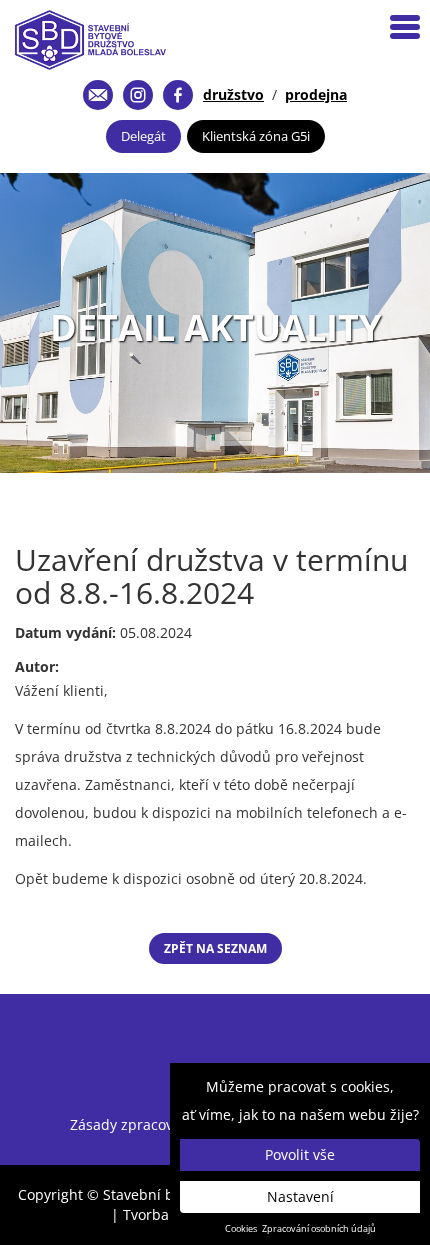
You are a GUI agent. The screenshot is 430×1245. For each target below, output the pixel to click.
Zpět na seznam (215, 948)
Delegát (143, 136)
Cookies (241, 1229)
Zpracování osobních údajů (319, 1229)
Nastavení (300, 1196)
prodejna (316, 94)
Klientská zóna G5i (256, 136)
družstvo (233, 94)
